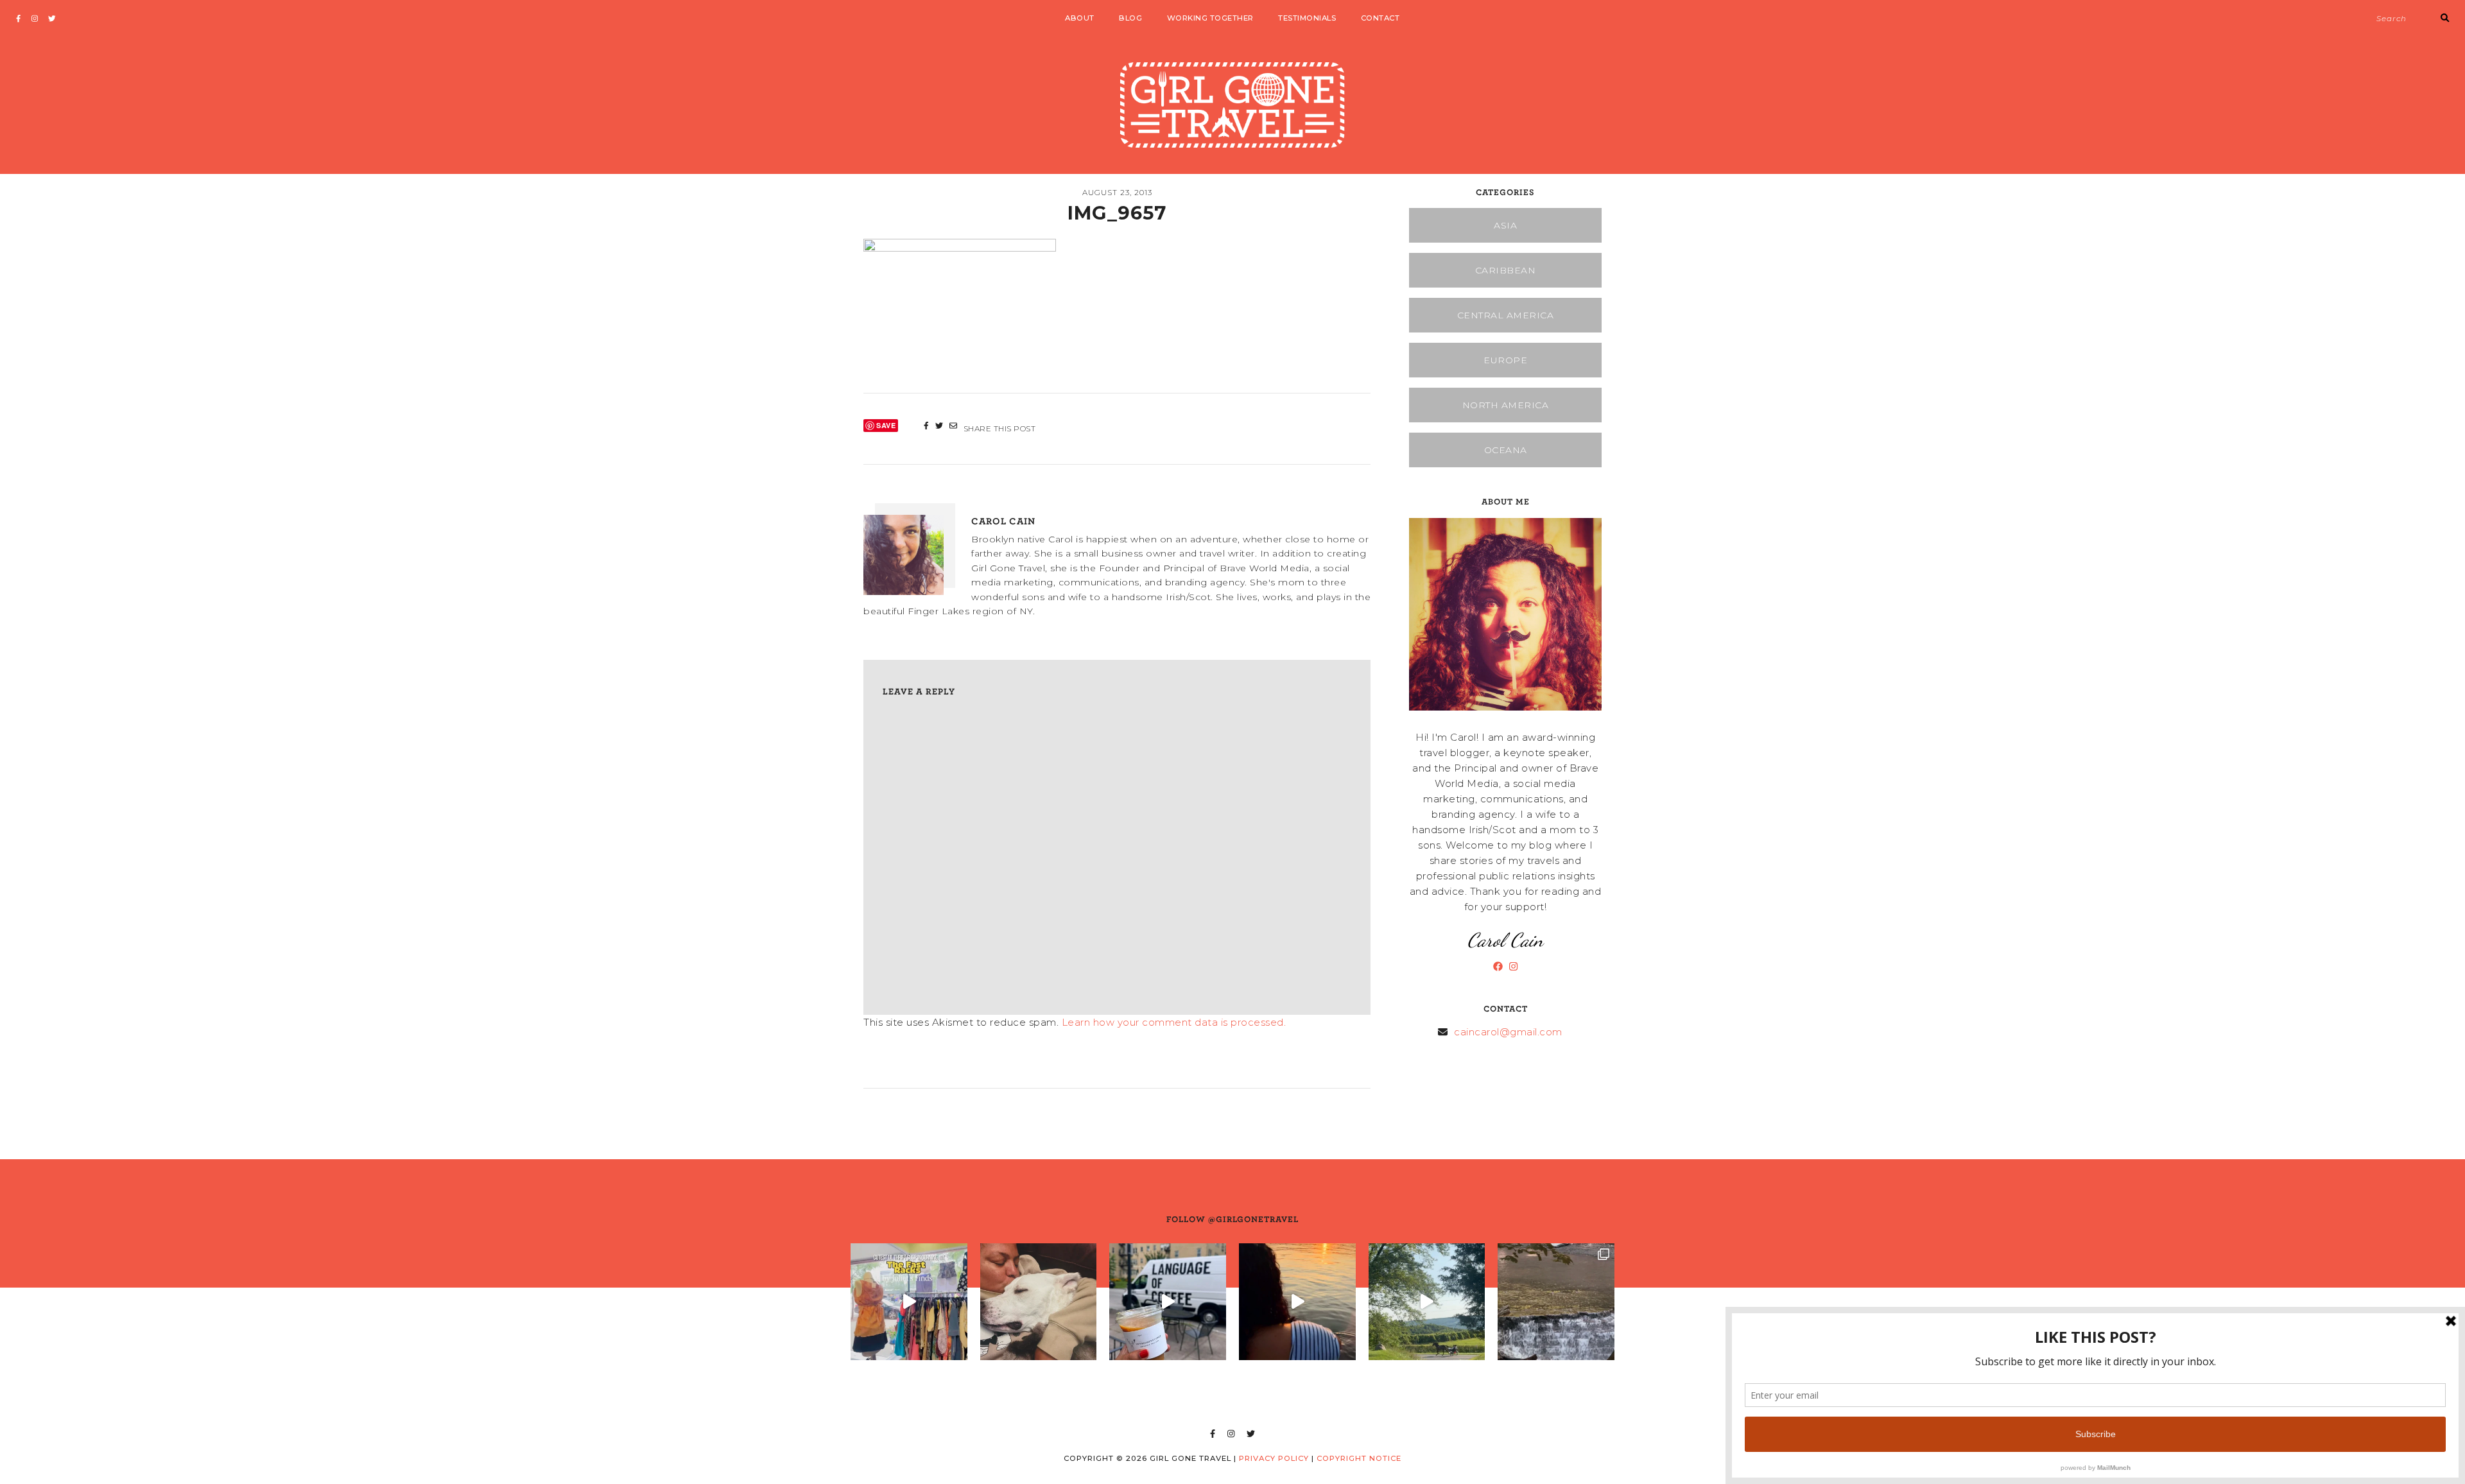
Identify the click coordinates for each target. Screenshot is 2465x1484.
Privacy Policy (1274, 1458)
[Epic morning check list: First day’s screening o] (1168, 1302)
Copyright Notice (1359, 1458)
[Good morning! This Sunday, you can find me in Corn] (1427, 1302)
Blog (1130, 18)
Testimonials (1307, 18)
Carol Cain (1003, 521)
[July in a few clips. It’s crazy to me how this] (1556, 1302)
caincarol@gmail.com (1508, 1032)
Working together (1210, 18)
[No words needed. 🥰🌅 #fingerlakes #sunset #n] (1297, 1302)
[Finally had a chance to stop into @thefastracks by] (909, 1302)
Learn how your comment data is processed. (1174, 1022)
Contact (1380, 18)
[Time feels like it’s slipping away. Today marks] (1039, 1302)
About (1080, 18)
